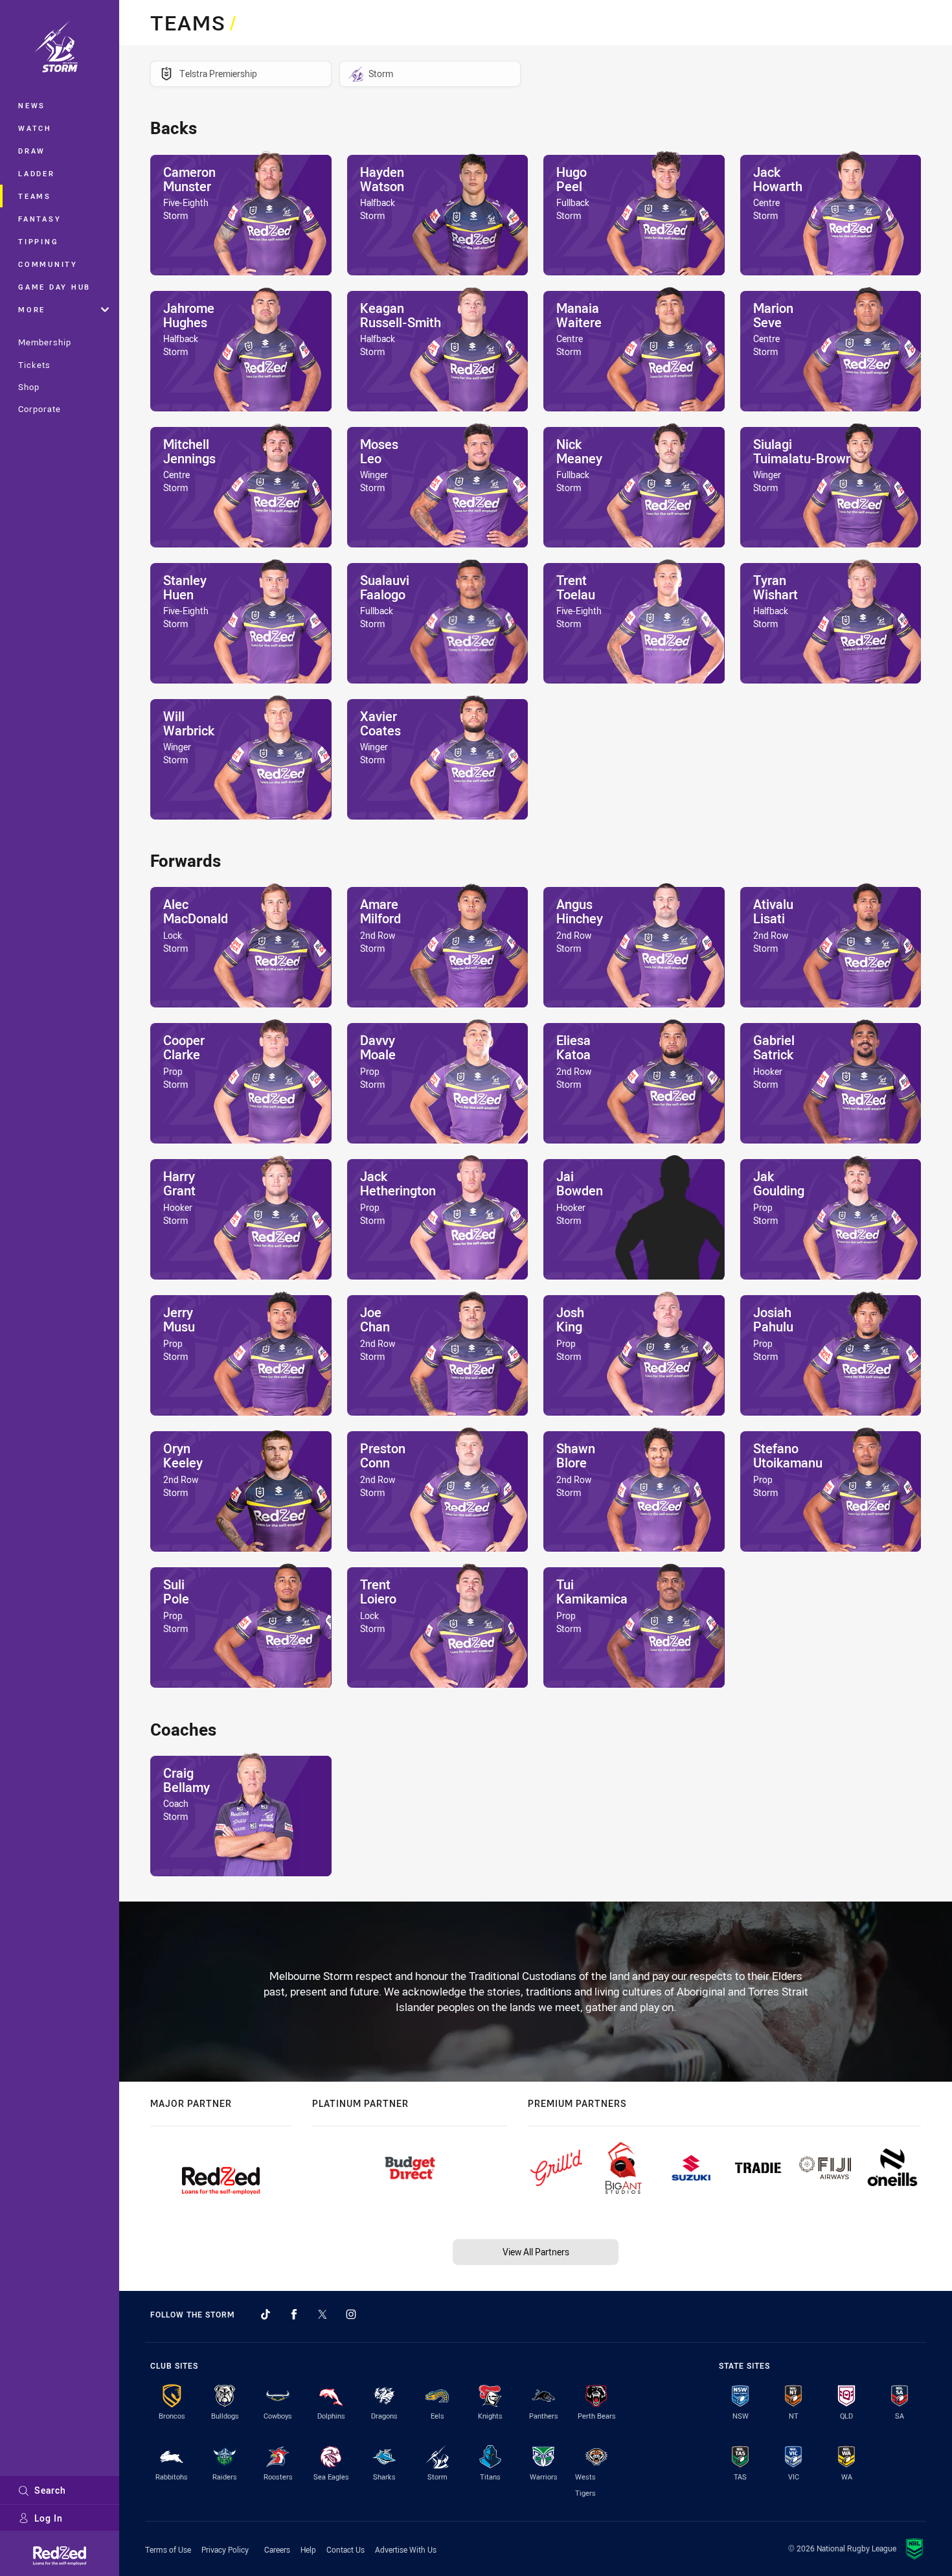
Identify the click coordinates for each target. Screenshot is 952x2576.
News (32, 105)
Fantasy (40, 219)
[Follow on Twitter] (323, 2314)
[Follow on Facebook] (294, 2314)
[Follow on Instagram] (351, 2314)
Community (48, 264)
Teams (35, 196)
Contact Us (346, 2549)
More (32, 309)
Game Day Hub (54, 287)
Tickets (34, 365)
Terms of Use (168, 2549)
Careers (277, 2549)
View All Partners (536, 2252)
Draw (32, 151)
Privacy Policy (225, 2549)
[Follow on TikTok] (266, 2314)
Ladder (37, 173)
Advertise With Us (406, 2549)
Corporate (40, 409)
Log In (49, 2518)
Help (308, 2549)
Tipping (38, 241)
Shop (29, 387)
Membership (45, 342)
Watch (35, 128)
